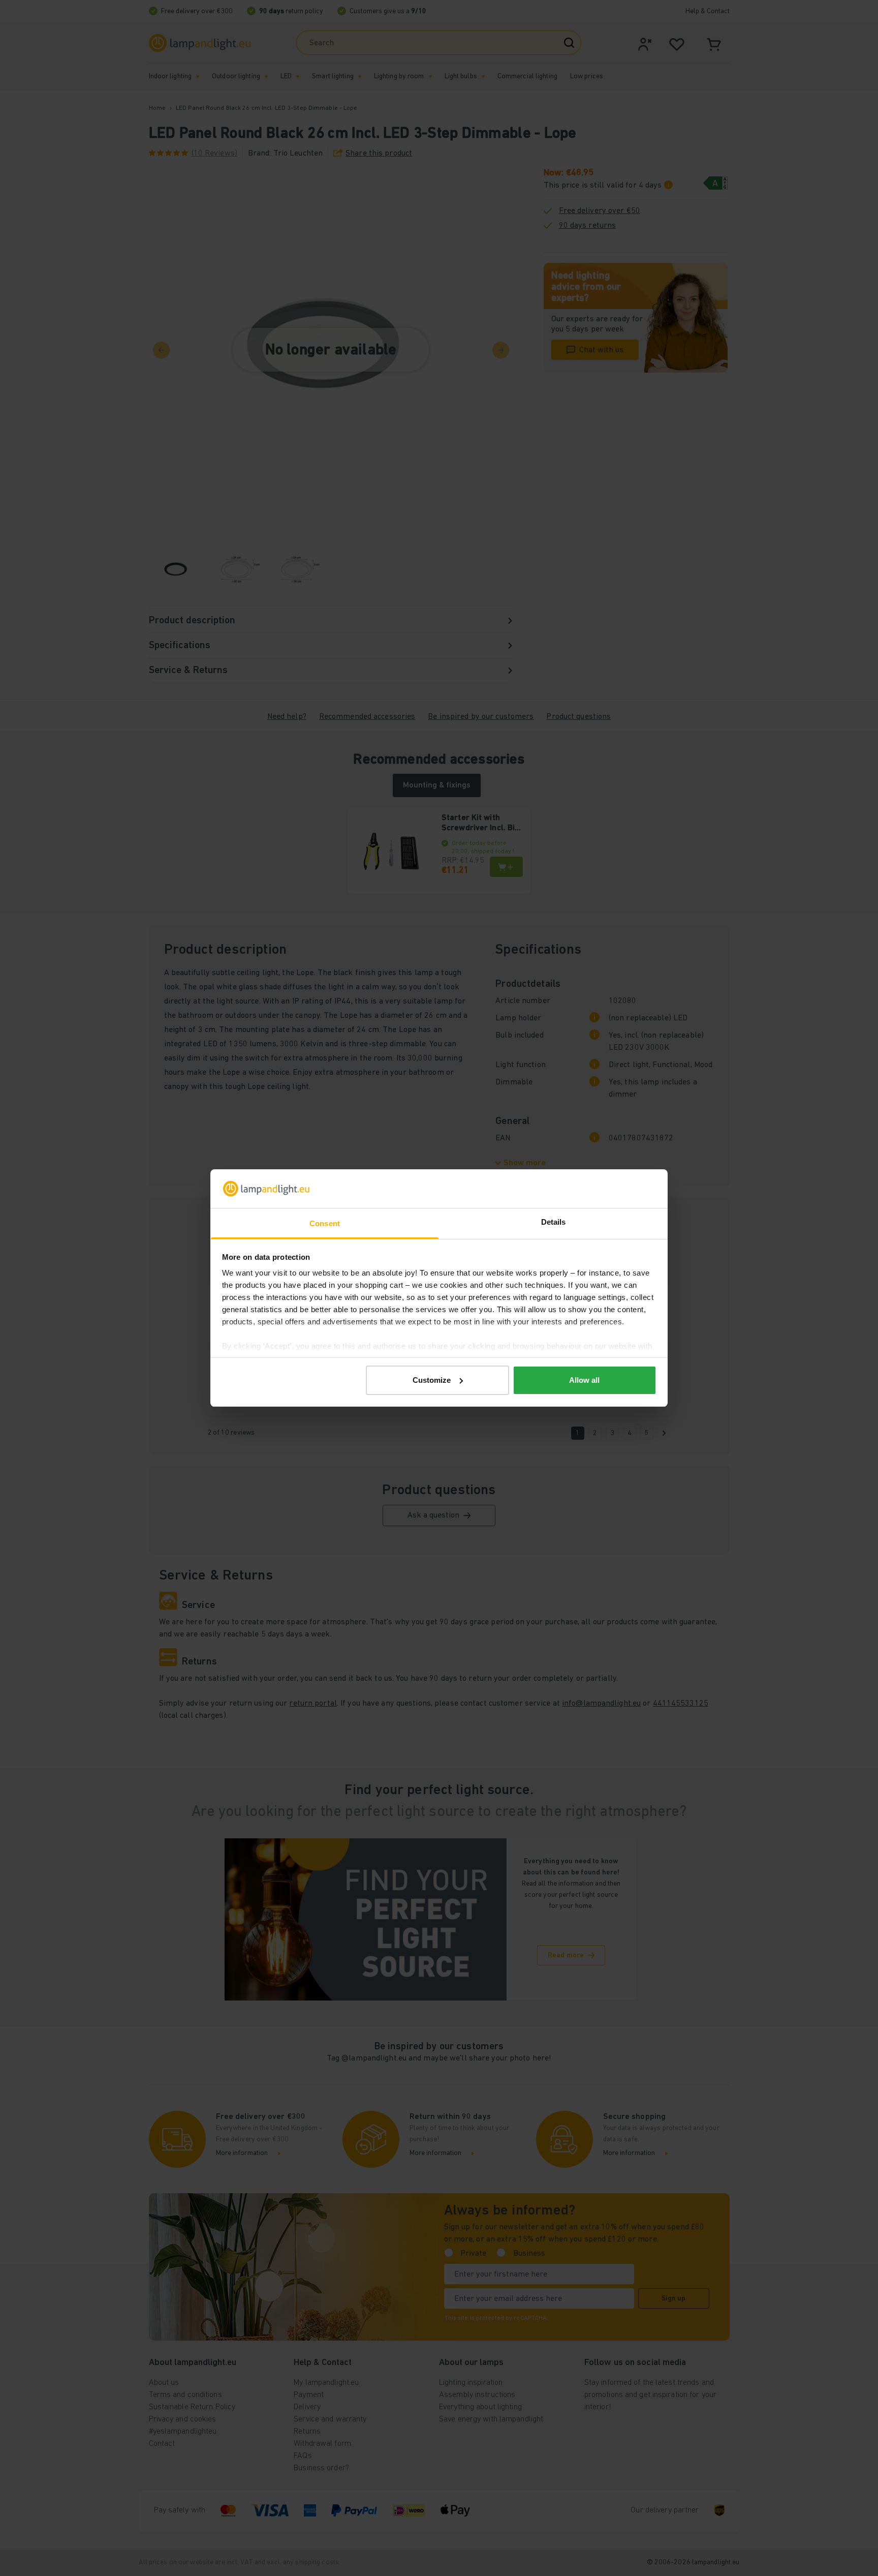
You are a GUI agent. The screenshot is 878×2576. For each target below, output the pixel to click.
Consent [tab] (325, 1223)
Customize (432, 1380)
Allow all (584, 1380)
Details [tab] (554, 1222)
